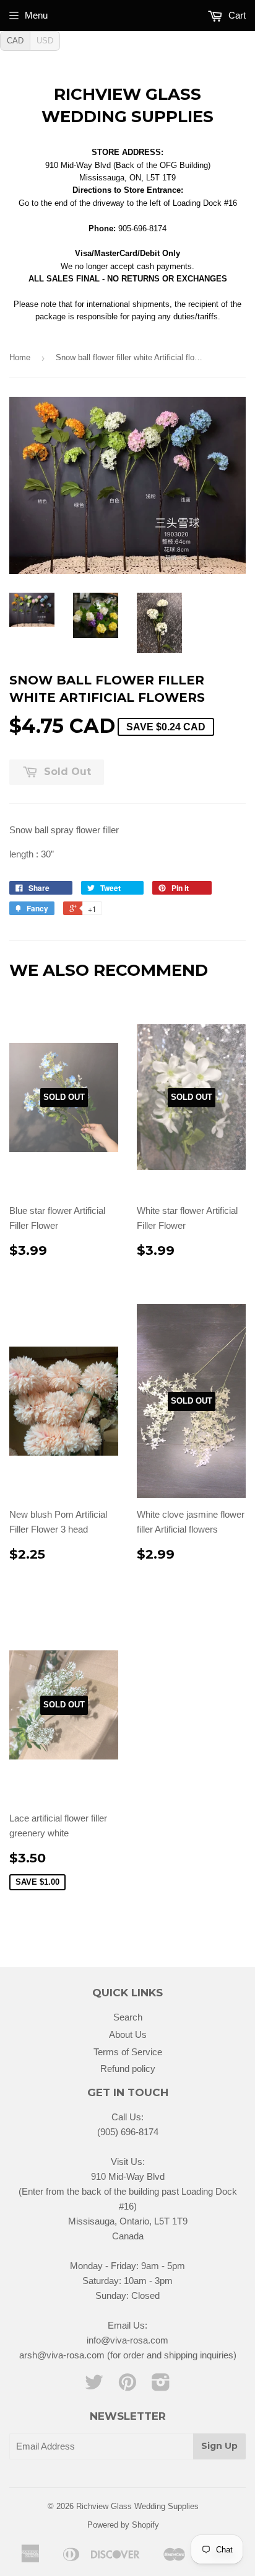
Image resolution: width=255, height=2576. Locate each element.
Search (128, 2017)
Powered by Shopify (123, 2525)
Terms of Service (128, 2052)
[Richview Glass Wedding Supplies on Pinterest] (127, 2386)
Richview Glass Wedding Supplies (127, 105)
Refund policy (128, 2069)
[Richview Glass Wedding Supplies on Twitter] (94, 2386)
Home (20, 357)
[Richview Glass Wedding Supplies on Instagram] (161, 2386)
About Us (128, 2034)
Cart (236, 15)
